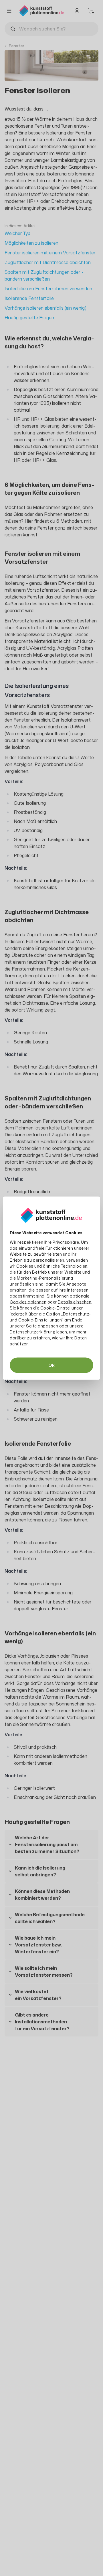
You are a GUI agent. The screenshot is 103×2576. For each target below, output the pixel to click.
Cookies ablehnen (28, 1302)
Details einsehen (75, 1302)
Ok (51, 1365)
